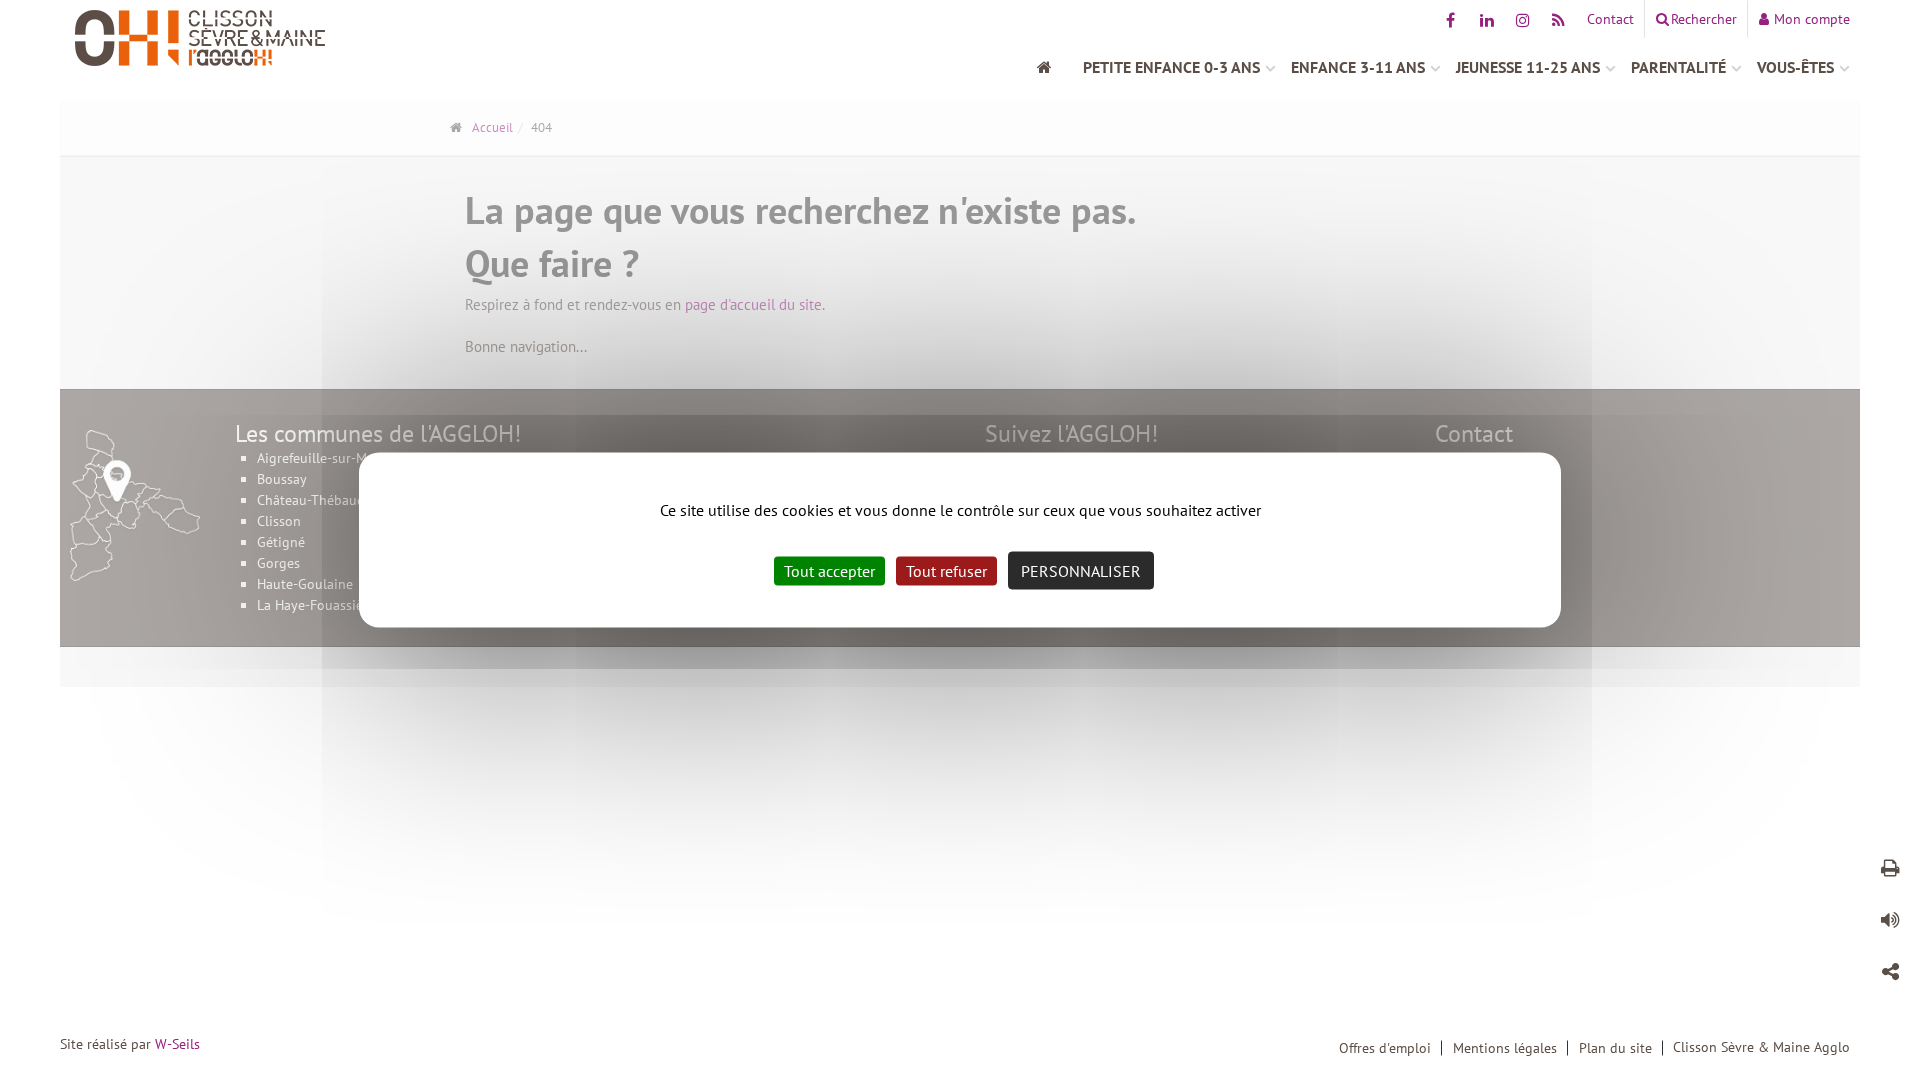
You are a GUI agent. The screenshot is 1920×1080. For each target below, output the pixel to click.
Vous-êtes (1795, 67)
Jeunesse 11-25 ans (1528, 67)
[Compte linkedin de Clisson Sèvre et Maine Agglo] (1486, 20)
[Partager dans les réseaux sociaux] (1890, 975)
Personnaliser (1081, 571)
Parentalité (1678, 67)
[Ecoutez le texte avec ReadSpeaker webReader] (1890, 923)
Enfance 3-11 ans (1358, 67)
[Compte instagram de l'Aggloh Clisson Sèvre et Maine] (1522, 20)
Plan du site (1615, 1048)
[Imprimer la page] (1890, 871)
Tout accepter (829, 571)
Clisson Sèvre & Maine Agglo (1761, 1047)
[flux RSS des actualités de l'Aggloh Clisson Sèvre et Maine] (1558, 20)
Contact (1610, 19)
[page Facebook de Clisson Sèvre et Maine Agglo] (1450, 20)
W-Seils (177, 1044)
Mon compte (1812, 19)
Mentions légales (1505, 1048)
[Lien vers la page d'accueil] (285, 38)
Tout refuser (946, 571)
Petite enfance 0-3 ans (1171, 67)
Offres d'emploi (1385, 1048)
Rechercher (1704, 19)
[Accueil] (1055, 67)
